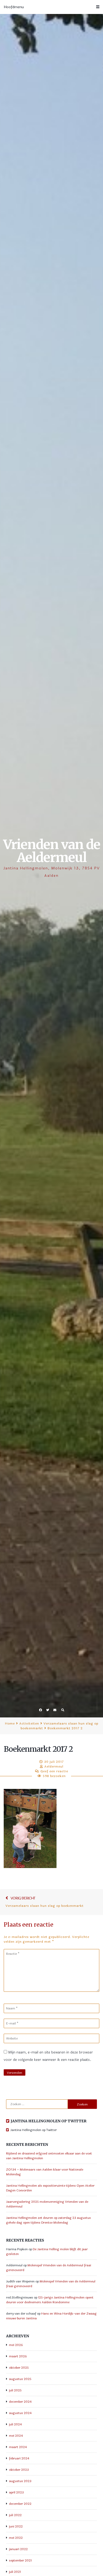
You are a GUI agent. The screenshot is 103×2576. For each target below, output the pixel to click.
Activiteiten (29, 1723)
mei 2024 (16, 2436)
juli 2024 (15, 2424)
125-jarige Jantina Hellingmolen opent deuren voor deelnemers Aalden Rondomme (50, 2300)
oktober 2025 (19, 2368)
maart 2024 (18, 2447)
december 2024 (20, 2402)
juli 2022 (15, 2515)
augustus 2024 (20, 2413)
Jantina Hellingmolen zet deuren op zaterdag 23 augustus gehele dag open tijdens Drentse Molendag (48, 2220)
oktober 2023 (19, 2470)
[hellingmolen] (8, 2130)
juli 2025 (15, 2390)
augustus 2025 (20, 2379)
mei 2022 (16, 2538)
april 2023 (16, 2492)
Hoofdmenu (14, 7)
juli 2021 (15, 2572)
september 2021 (20, 2560)
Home (10, 1723)
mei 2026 (16, 2345)
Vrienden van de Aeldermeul (52, 851)
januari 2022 (18, 2549)
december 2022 (20, 2504)
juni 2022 (16, 2526)
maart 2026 (18, 2356)
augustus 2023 (20, 2481)
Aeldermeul (54, 1766)
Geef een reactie (54, 1771)
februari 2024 (19, 2458)
